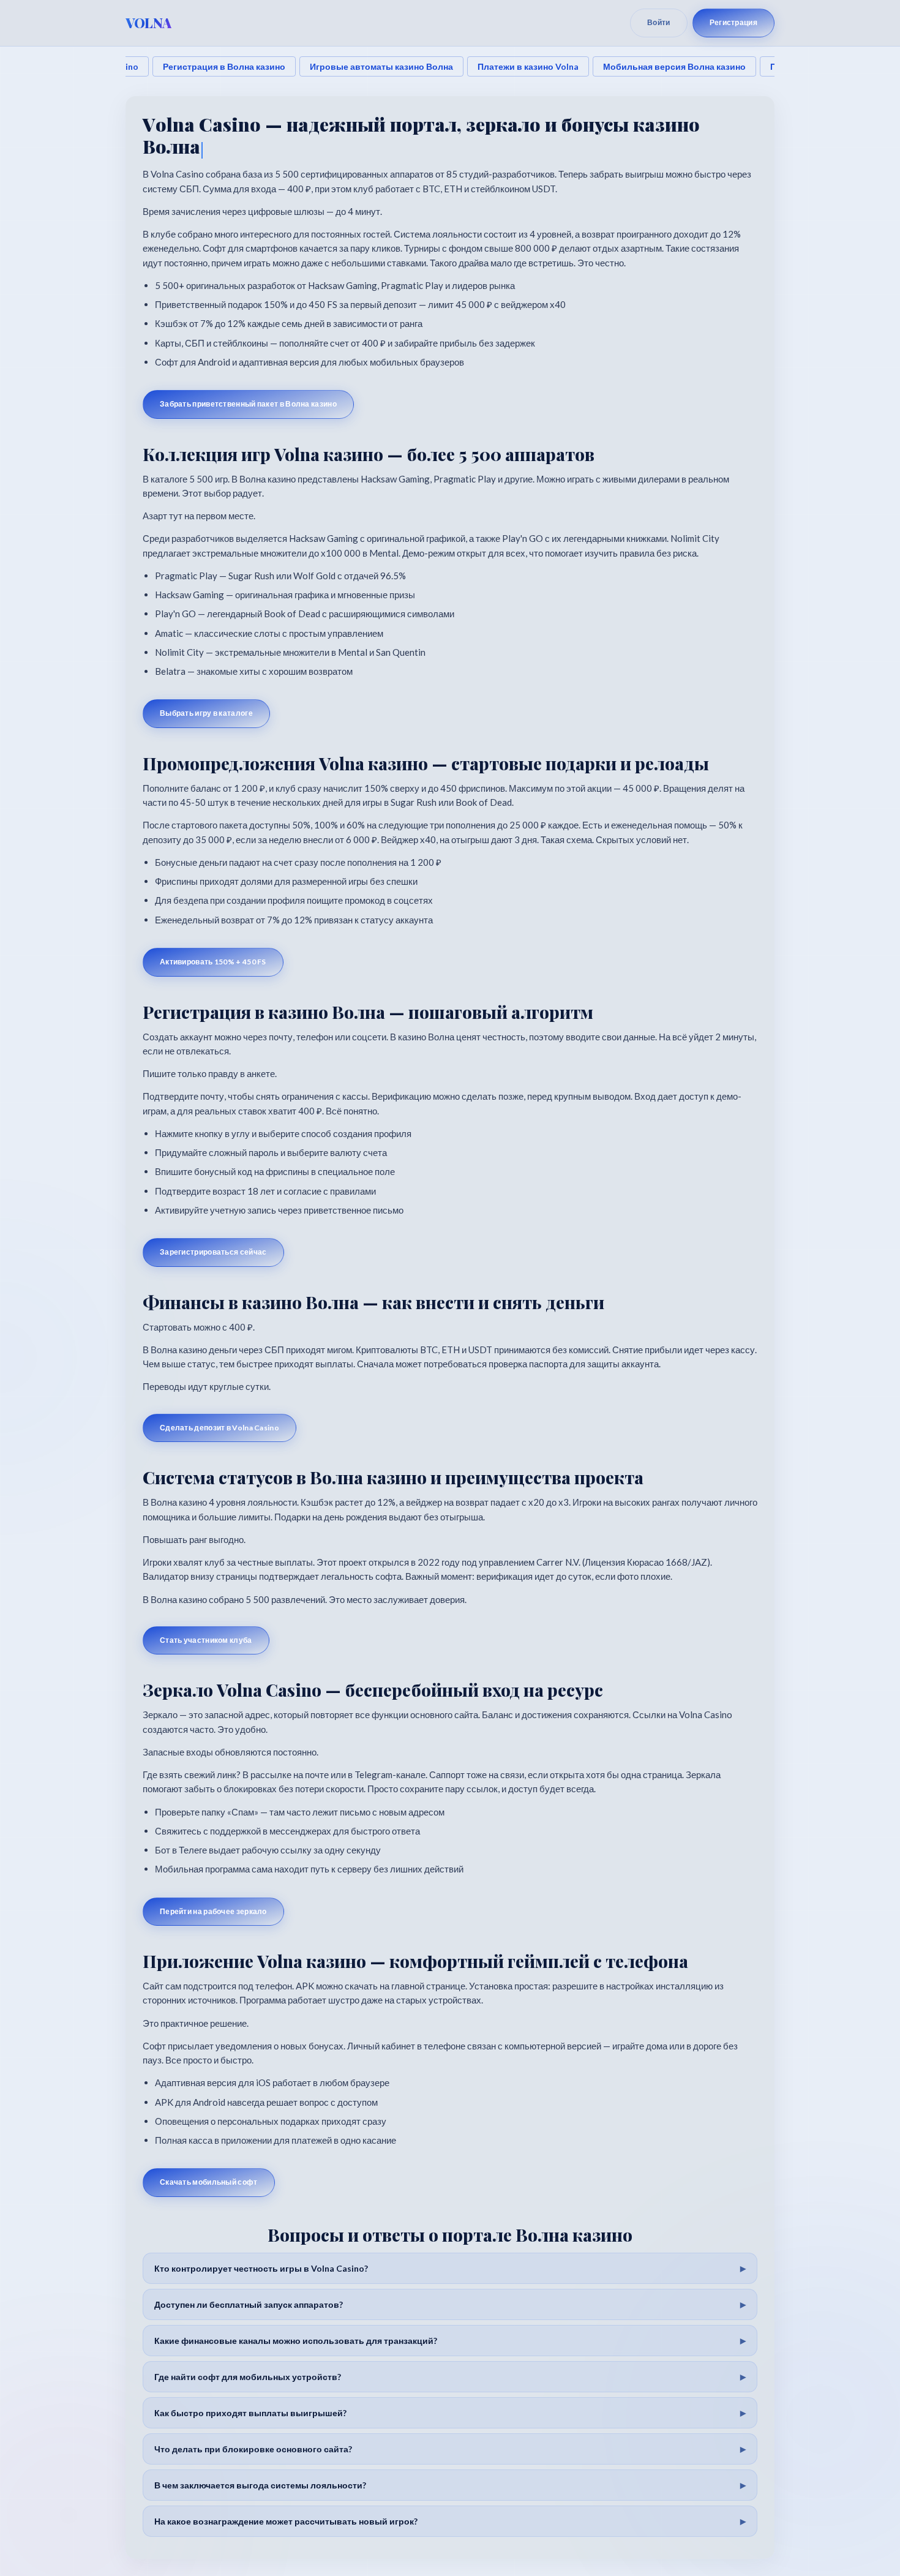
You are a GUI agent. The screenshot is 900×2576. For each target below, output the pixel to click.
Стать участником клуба (206, 1640)
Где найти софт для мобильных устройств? (248, 2377)
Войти (659, 22)
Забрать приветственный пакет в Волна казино (248, 404)
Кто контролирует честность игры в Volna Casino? (261, 2268)
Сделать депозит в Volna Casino (219, 1428)
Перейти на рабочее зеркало (213, 1911)
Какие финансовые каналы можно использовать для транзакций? (296, 2341)
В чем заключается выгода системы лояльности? (260, 2485)
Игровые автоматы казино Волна (381, 66)
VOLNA (148, 23)
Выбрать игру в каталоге (206, 713)
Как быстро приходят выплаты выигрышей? (250, 2413)
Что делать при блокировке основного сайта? (253, 2449)
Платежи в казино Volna (528, 66)
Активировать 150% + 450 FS (213, 962)
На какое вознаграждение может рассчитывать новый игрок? (286, 2521)
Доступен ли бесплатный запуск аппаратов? (249, 2304)
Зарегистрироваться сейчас (213, 1252)
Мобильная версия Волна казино (674, 66)
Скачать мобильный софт (209, 2182)
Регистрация (733, 22)
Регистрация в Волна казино (224, 66)
